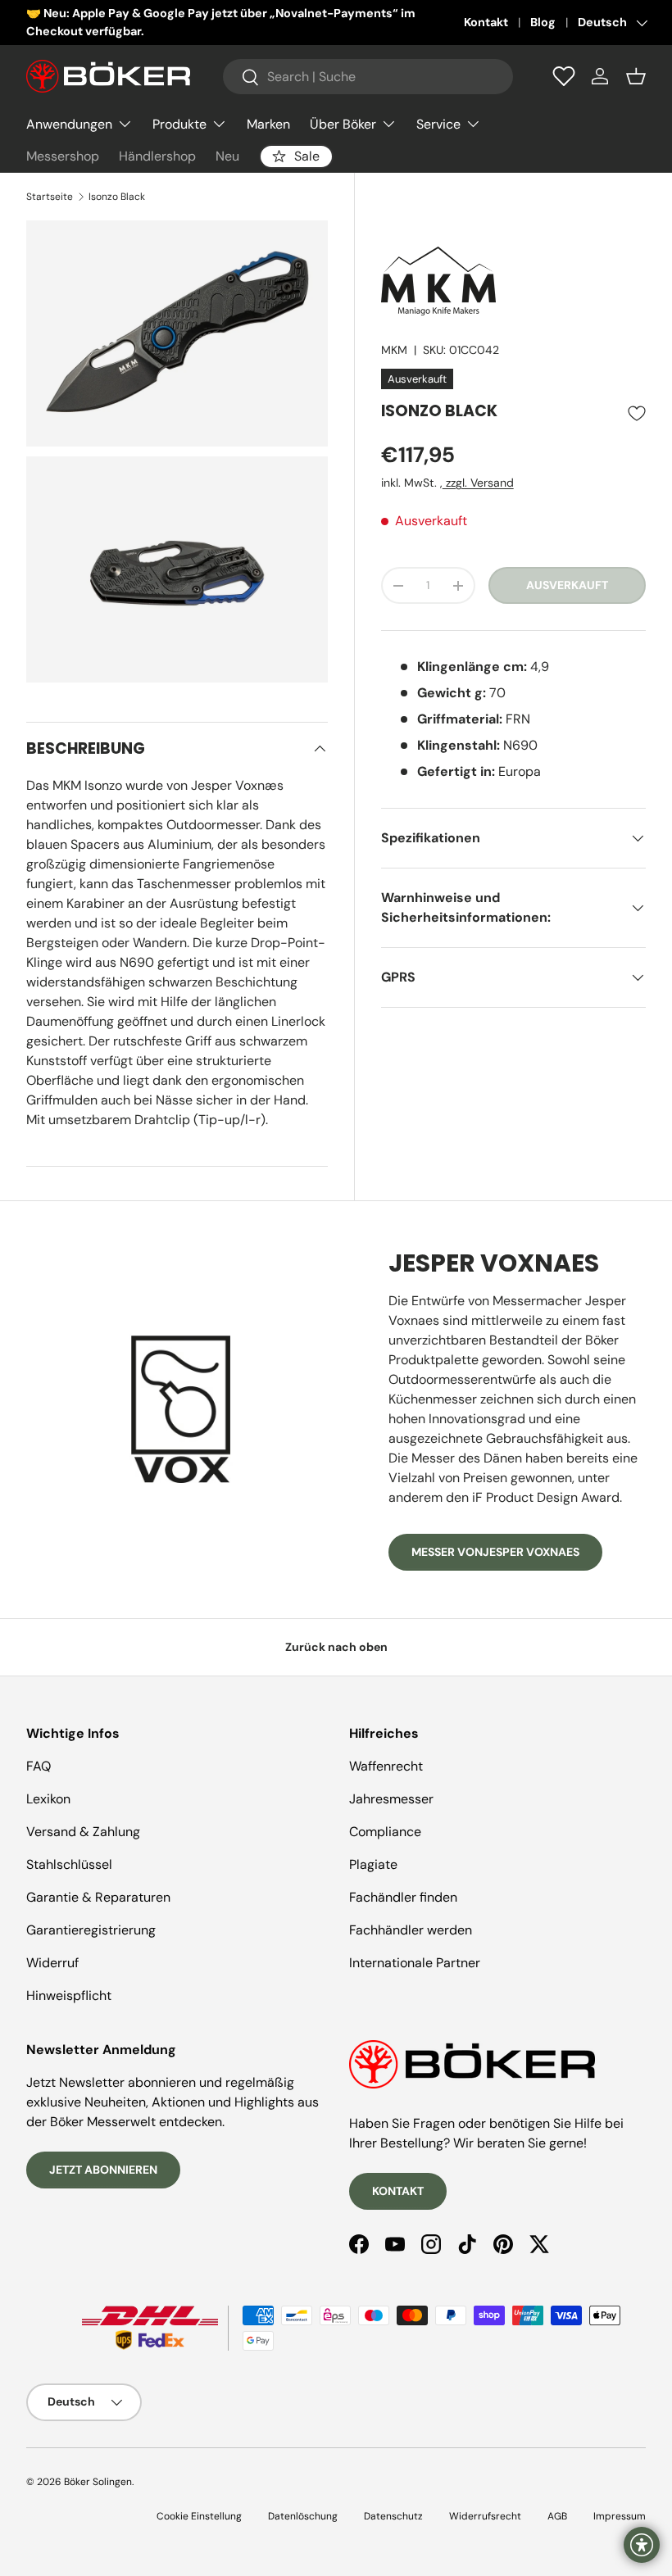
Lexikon (48, 1799)
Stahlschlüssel (69, 1864)
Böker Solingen (98, 2482)
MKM (394, 350)
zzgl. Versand (478, 483)
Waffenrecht (386, 1766)
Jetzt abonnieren (103, 2170)
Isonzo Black (117, 197)
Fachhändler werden (411, 1930)
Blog (543, 22)
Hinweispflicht (69, 1995)
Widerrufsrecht (485, 2516)
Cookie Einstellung (199, 2516)
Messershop (63, 156)
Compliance (385, 1832)
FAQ (39, 1766)
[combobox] (368, 77)
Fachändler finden (403, 1897)
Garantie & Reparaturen (98, 1897)
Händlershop (157, 156)
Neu (227, 156)
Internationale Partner (415, 1963)
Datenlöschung (303, 2516)
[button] (636, 76)
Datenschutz (393, 2516)
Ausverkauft (567, 585)
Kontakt (486, 22)
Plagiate (373, 1864)
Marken (268, 124)
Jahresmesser (391, 1799)
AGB (557, 2516)
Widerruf (52, 1963)
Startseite (50, 197)
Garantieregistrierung (91, 1930)
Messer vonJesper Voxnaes (495, 1552)
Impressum (620, 2516)
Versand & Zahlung (83, 1832)
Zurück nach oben (336, 1647)
